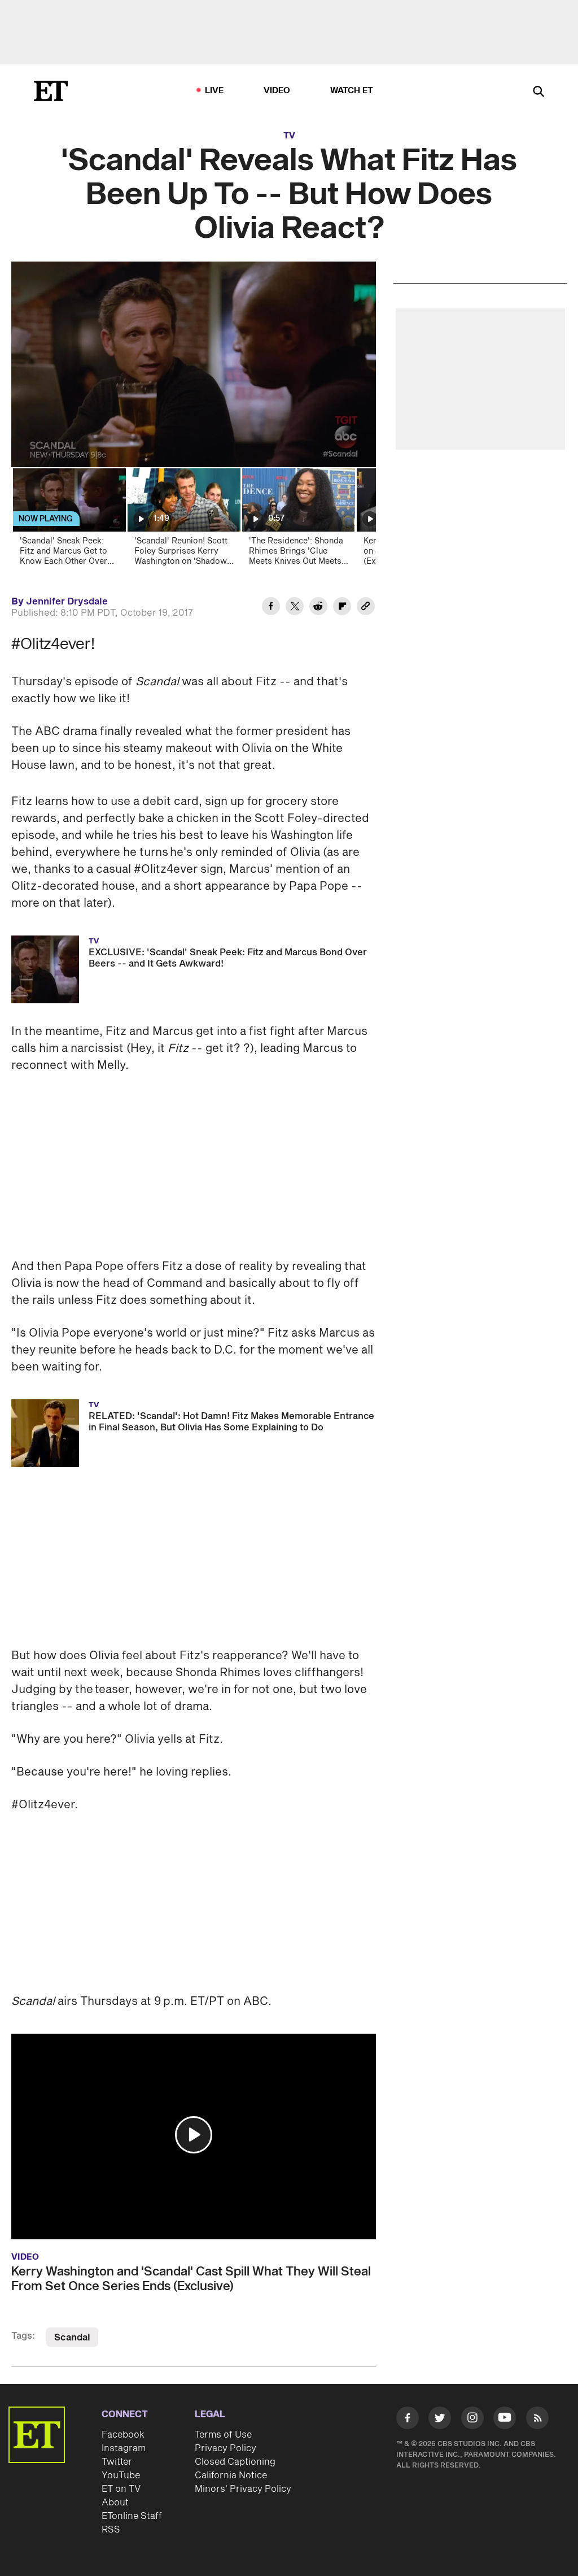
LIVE (214, 91)
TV (289, 136)
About (115, 2503)
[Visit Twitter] (440, 2420)
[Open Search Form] (538, 92)
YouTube (121, 2475)
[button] (194, 2135)
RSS (111, 2530)
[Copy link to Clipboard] (366, 608)
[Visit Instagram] (472, 2420)
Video (277, 91)
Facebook (123, 2435)
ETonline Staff (132, 2516)
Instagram (124, 2448)
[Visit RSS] (537, 2420)
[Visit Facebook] (408, 2420)
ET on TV (121, 2489)
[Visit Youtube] (505, 2418)
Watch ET (352, 91)
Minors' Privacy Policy (243, 2489)
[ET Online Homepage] (51, 91)
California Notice (231, 2475)
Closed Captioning (235, 2462)
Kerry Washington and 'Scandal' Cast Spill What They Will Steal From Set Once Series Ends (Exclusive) (191, 2279)
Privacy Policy (225, 2448)
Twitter (117, 2462)
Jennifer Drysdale (67, 602)
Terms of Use (223, 2435)
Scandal (72, 2338)
